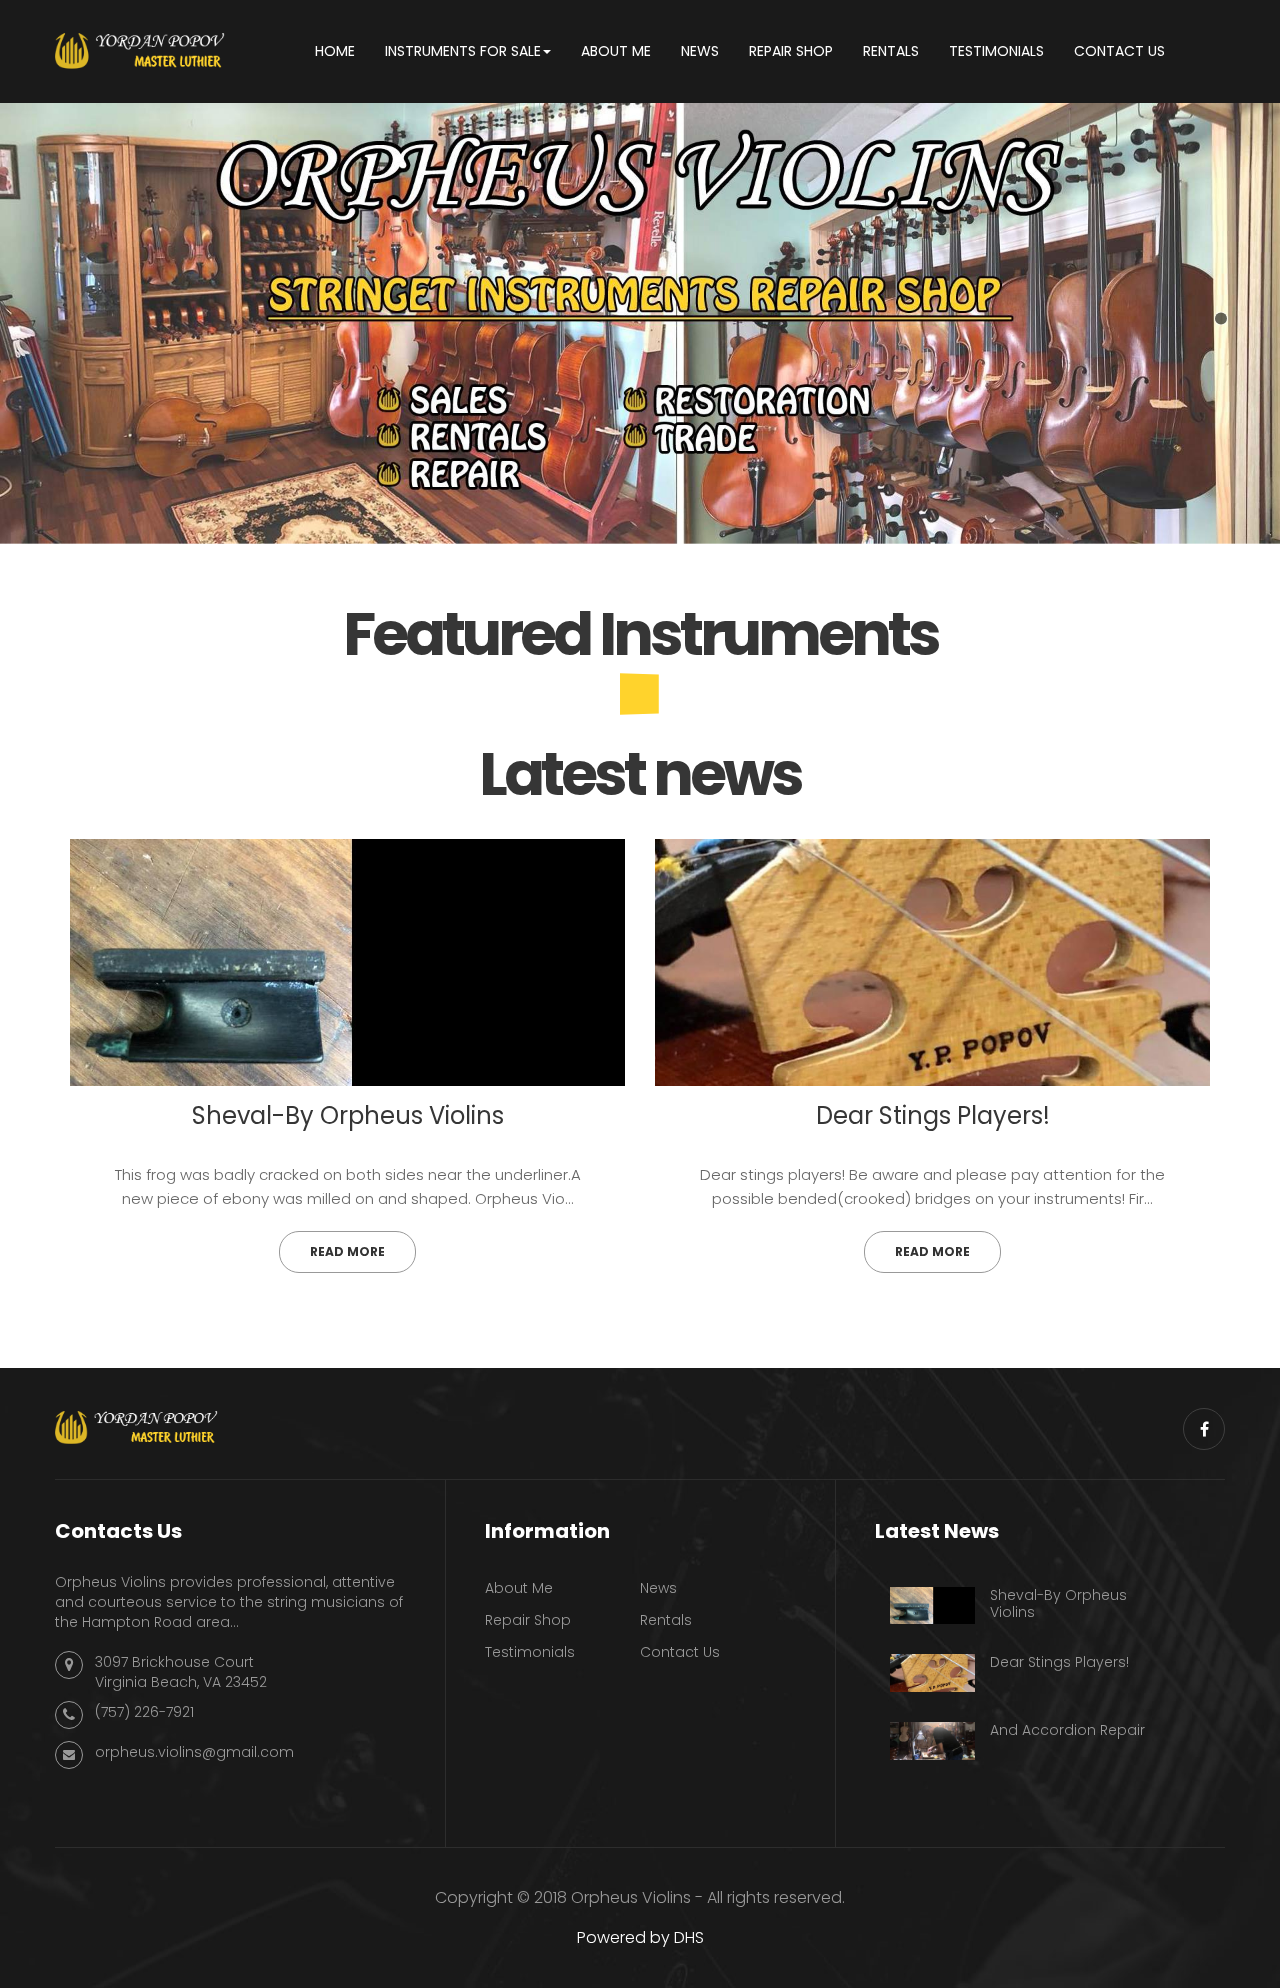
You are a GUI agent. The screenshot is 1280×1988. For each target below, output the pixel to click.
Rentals (666, 1620)
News (658, 1588)
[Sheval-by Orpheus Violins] (347, 962)
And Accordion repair (1067, 1730)
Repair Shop (528, 1620)
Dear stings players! (933, 1115)
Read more (347, 1251)
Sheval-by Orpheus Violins (348, 1115)
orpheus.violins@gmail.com (194, 1752)
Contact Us (680, 1652)
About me (519, 1588)
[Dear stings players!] (932, 962)
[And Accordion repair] (932, 1741)
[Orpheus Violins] (140, 49)
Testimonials (530, 1652)
